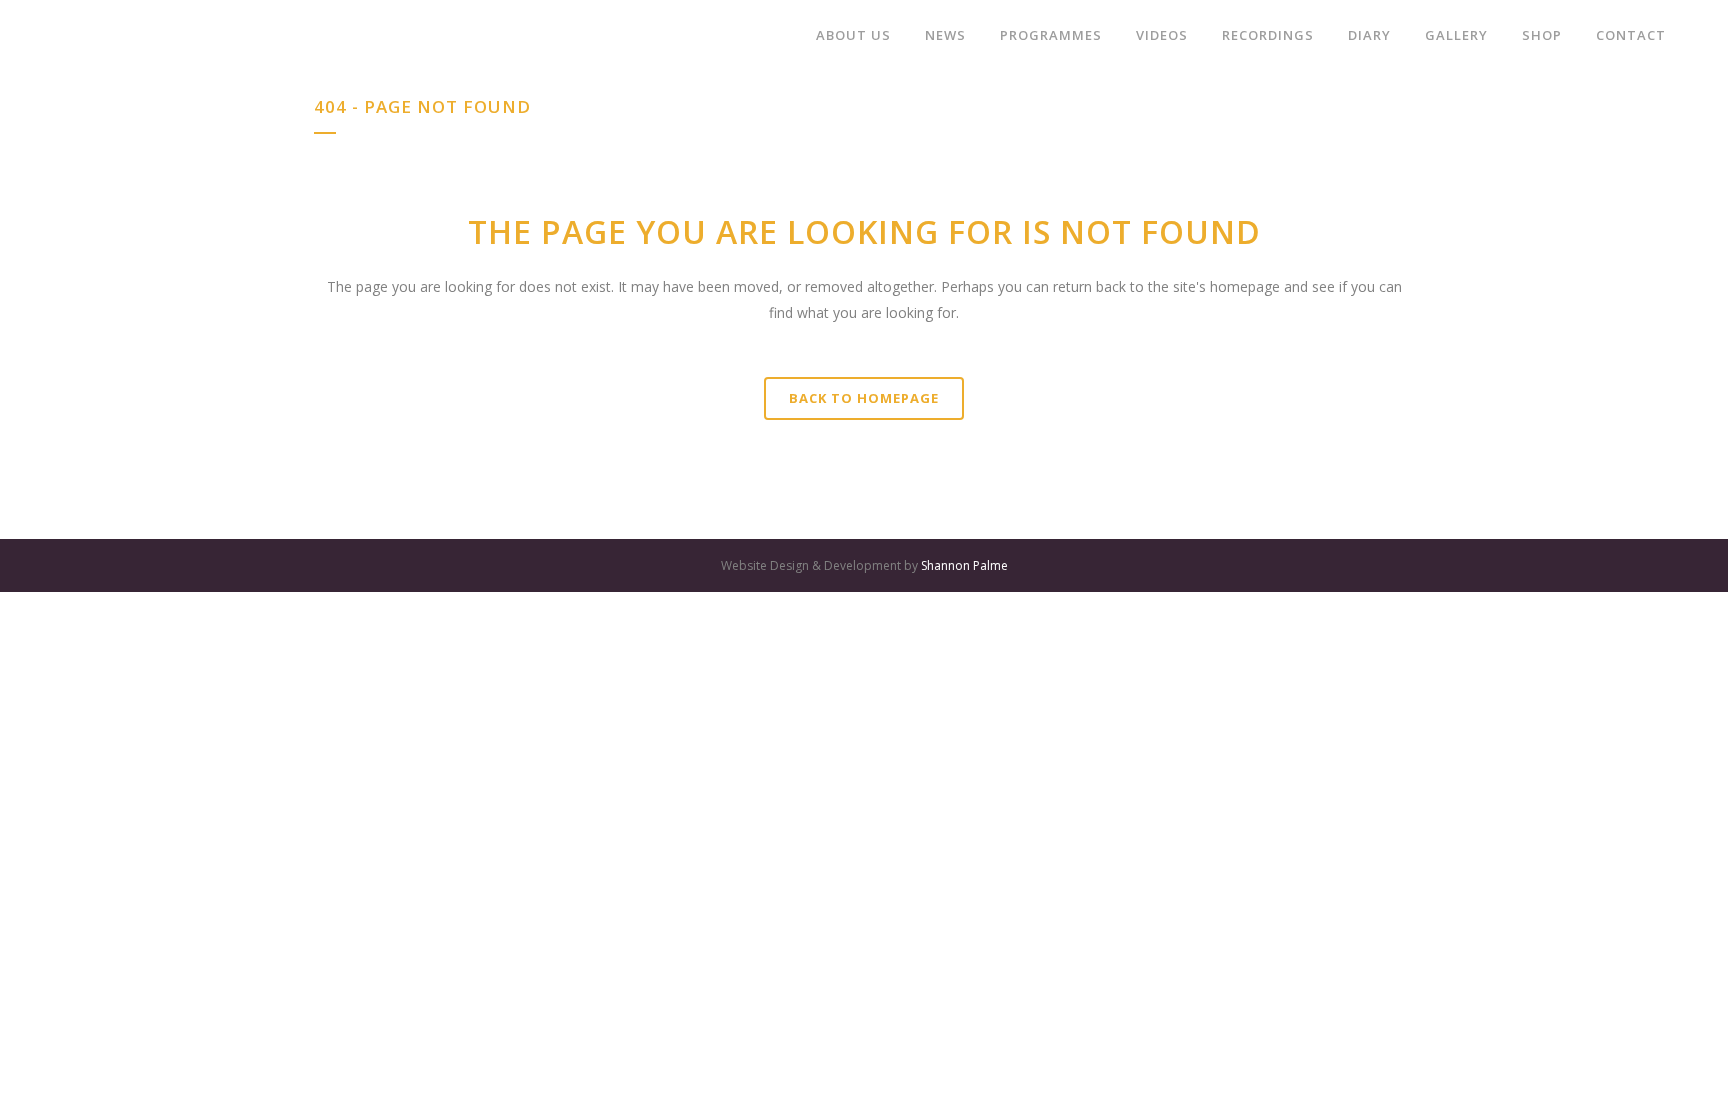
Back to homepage (864, 398)
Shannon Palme (964, 565)
